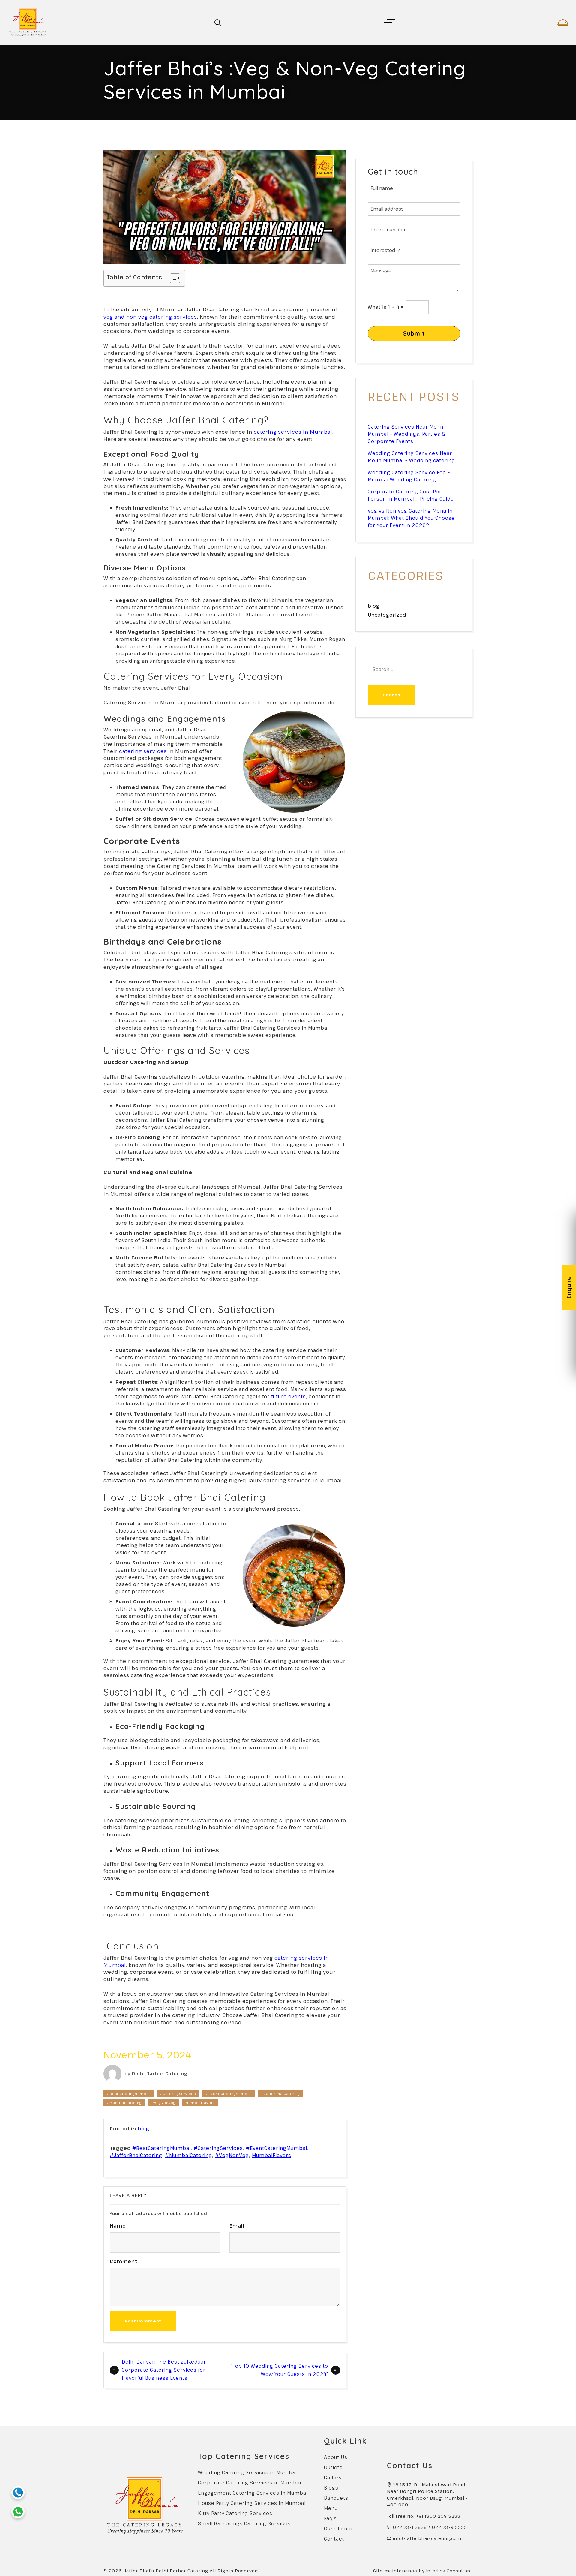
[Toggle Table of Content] (172, 278)
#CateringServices (178, 2094)
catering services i (144, 751)
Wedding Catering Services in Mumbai (247, 2472)
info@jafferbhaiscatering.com (427, 2538)
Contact (334, 2539)
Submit (414, 333)
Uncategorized (387, 615)
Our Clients (338, 2529)
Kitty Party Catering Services (235, 2513)
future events (289, 1396)
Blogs (331, 2488)
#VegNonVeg (163, 2103)
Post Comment (143, 2321)
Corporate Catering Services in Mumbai (250, 2483)
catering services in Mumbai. (294, 432)
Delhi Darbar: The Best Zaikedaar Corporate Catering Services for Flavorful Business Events (164, 2370)
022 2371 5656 (410, 2527)
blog (144, 2129)
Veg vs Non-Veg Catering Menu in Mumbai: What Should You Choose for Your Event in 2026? (411, 518)
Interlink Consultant (449, 2571)
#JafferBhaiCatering (280, 2094)
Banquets (336, 2498)
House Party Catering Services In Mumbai (252, 2503)
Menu (331, 2508)
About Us (336, 2457)
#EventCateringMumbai (229, 2094)
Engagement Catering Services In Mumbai (253, 2493)
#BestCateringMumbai (129, 2094)
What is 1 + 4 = (386, 307)
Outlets (333, 2467)
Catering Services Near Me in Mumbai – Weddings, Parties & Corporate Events (407, 434)
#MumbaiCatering (124, 2103)
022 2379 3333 (450, 2527)
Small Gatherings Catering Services (244, 2523)
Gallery (333, 2478)
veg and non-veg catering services (150, 317)
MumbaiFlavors (200, 2103)
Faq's (330, 2518)
